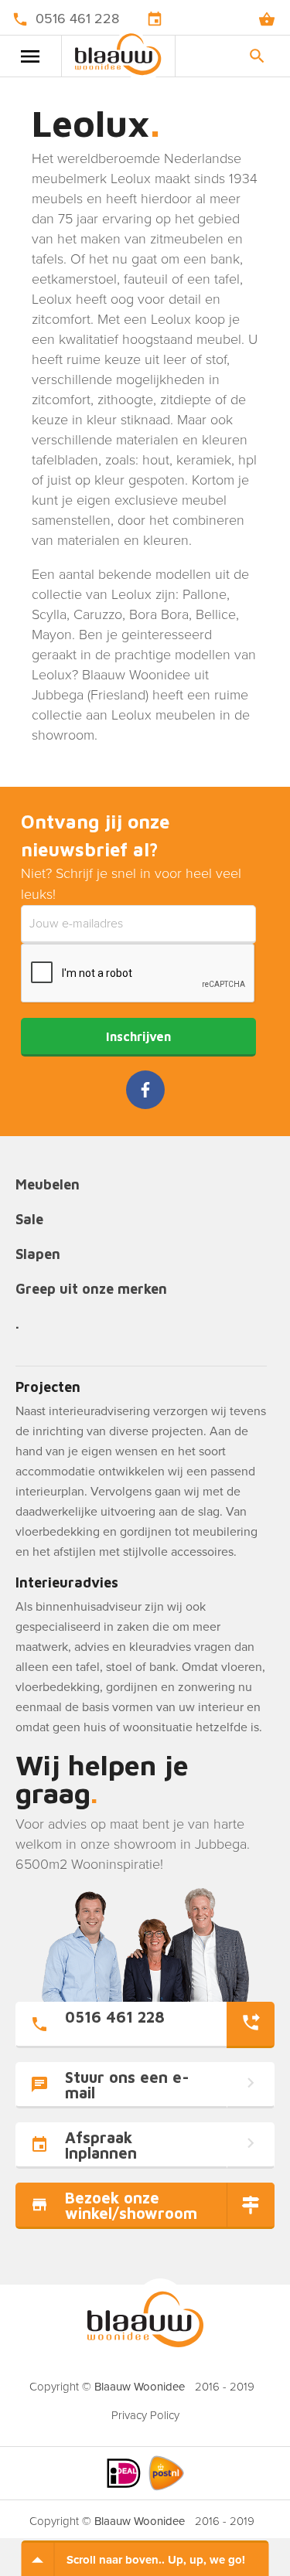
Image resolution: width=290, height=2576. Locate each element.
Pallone (205, 594)
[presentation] (138, 974)
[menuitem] (145, 2411)
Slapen (38, 1255)
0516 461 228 (77, 19)
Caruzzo (98, 614)
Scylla (49, 614)
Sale (29, 1220)
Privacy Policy (145, 2415)
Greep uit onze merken (91, 1290)
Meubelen (48, 1185)
